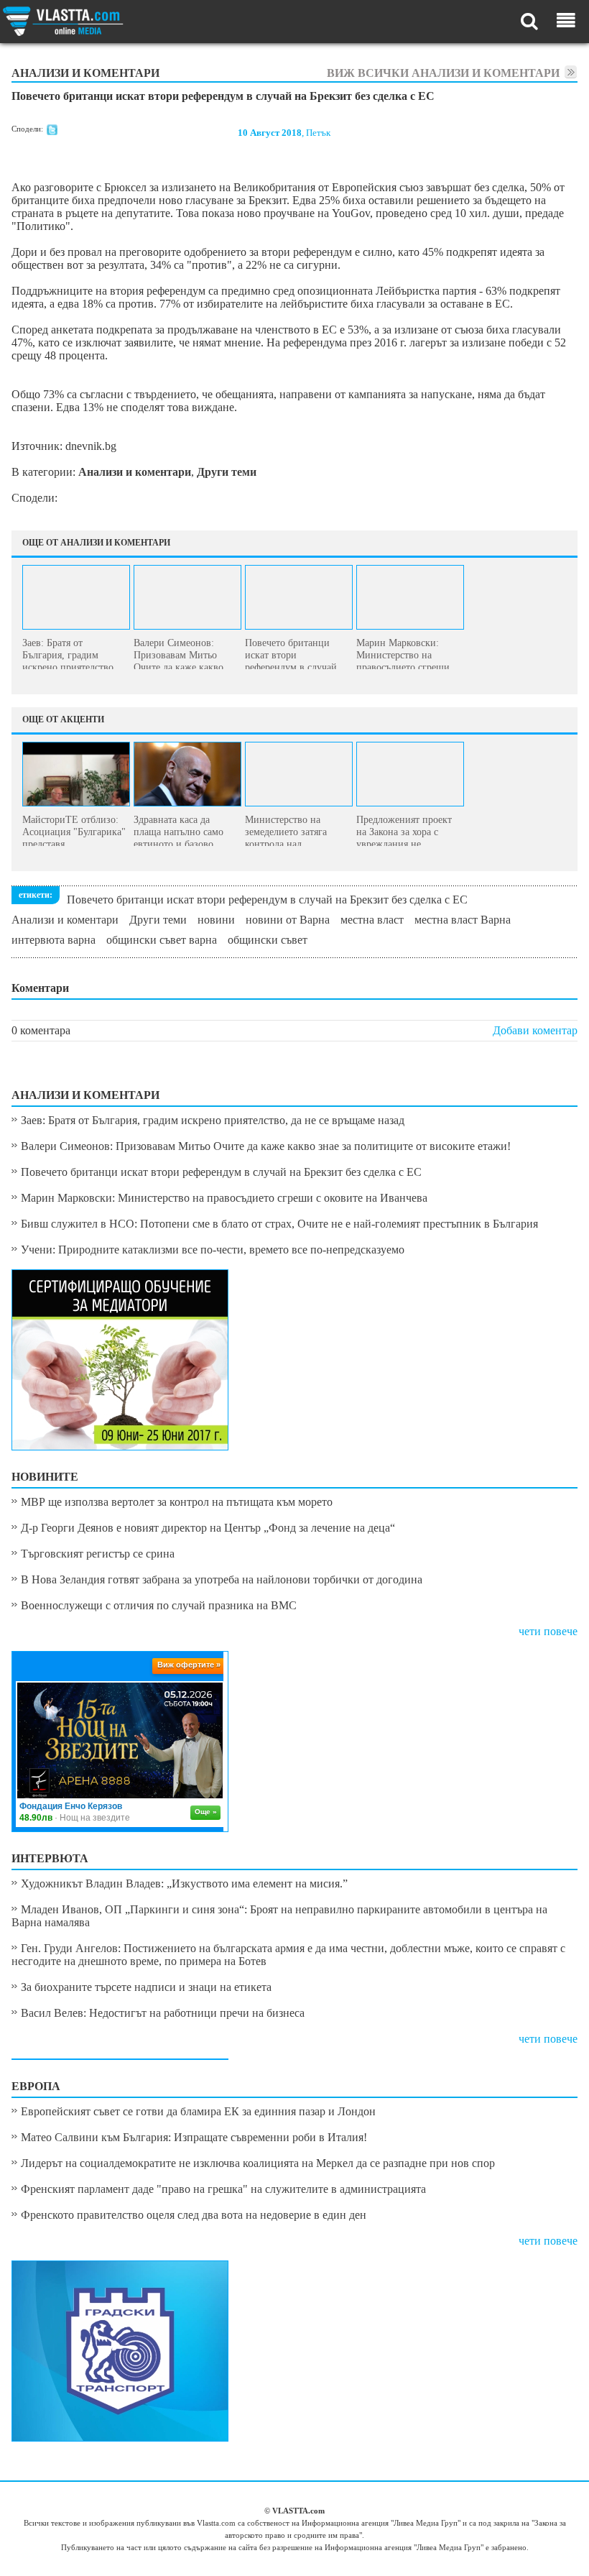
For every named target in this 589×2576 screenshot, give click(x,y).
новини (216, 920)
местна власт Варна (463, 920)
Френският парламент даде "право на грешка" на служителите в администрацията (223, 2189)
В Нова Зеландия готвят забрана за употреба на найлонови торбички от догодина (222, 1579)
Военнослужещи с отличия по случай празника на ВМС (159, 1605)
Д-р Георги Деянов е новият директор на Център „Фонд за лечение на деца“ (208, 1528)
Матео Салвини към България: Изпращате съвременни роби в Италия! (194, 2137)
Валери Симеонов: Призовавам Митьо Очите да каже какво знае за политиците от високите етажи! (266, 1146)
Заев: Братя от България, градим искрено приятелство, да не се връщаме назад (213, 1120)
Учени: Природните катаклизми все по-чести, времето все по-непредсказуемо (213, 1250)
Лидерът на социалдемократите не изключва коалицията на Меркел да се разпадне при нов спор (258, 2163)
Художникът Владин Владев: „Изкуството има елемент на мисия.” (184, 1883)
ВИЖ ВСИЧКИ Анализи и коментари (443, 73)
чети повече (548, 1631)
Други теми (158, 920)
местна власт (372, 920)
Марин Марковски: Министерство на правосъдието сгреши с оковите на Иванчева (224, 1198)
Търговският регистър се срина (98, 1554)
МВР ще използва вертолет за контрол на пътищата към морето (177, 1502)
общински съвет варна (162, 940)
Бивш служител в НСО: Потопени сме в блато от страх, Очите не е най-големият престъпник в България (279, 1224)
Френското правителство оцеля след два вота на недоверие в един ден (194, 2215)
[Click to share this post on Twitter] (52, 132)
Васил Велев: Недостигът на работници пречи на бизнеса (163, 2013)
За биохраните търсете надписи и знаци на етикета (146, 1987)
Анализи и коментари (65, 920)
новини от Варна (288, 920)
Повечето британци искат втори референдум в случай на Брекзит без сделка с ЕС (267, 900)
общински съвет (268, 940)
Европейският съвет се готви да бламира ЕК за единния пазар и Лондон (198, 2111)
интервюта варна (54, 940)
